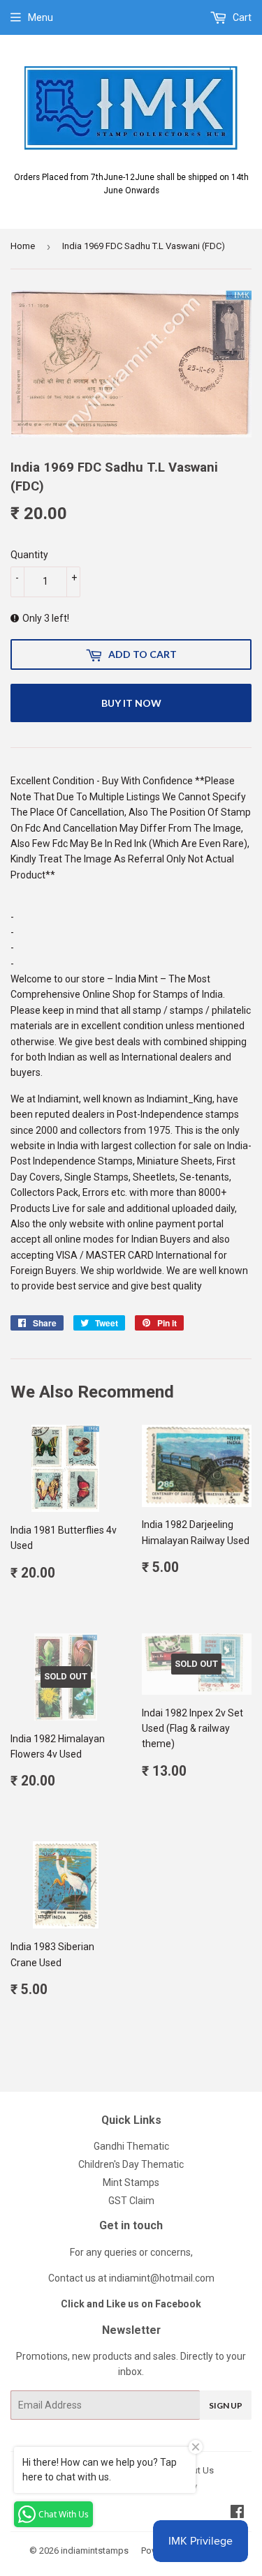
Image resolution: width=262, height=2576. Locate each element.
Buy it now (131, 703)
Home (23, 246)
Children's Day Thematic (131, 2164)
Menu (41, 17)
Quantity (29, 555)
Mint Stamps (131, 2182)
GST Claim (131, 2201)
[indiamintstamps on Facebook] (237, 2513)
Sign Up (226, 2405)
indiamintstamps (95, 2551)
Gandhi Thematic (131, 2146)
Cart (241, 17)
